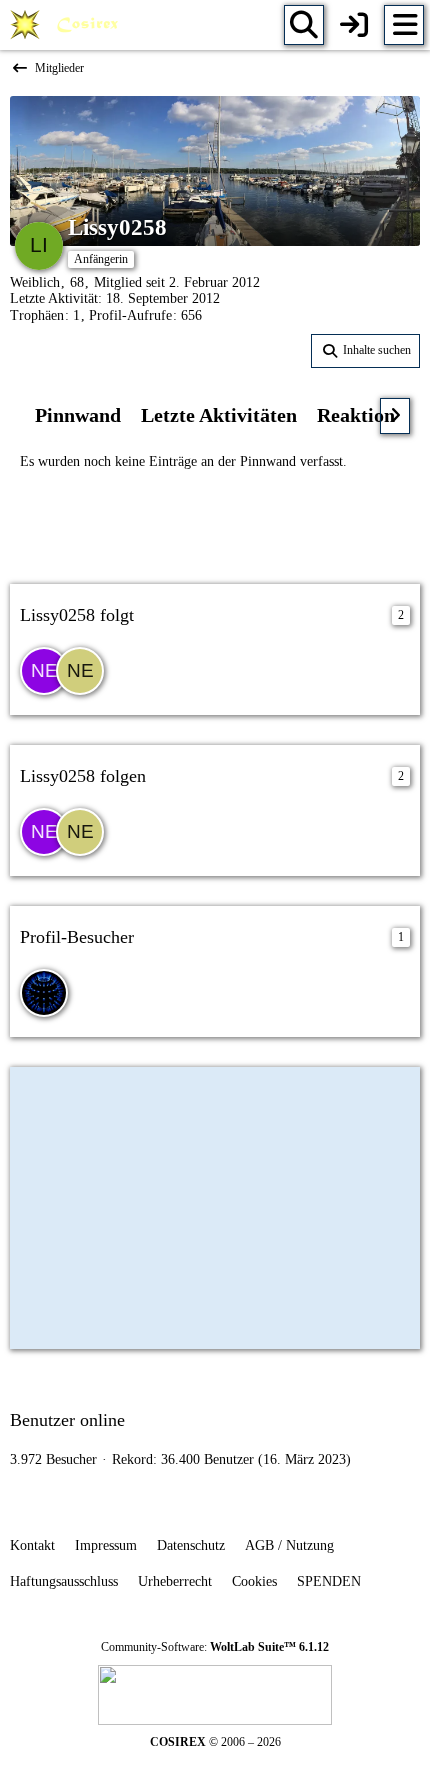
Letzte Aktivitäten (219, 415)
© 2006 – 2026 (215, 1742)
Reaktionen (366, 415)
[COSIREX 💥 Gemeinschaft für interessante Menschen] (67, 25)
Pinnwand (78, 415)
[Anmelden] (354, 25)
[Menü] (404, 25)
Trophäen (37, 315)
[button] (365, 351)
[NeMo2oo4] (44, 671)
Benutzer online (67, 1420)
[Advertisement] (215, 525)
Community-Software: (215, 1647)
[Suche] (304, 25)
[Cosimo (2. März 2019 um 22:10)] (44, 993)
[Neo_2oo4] (80, 671)
